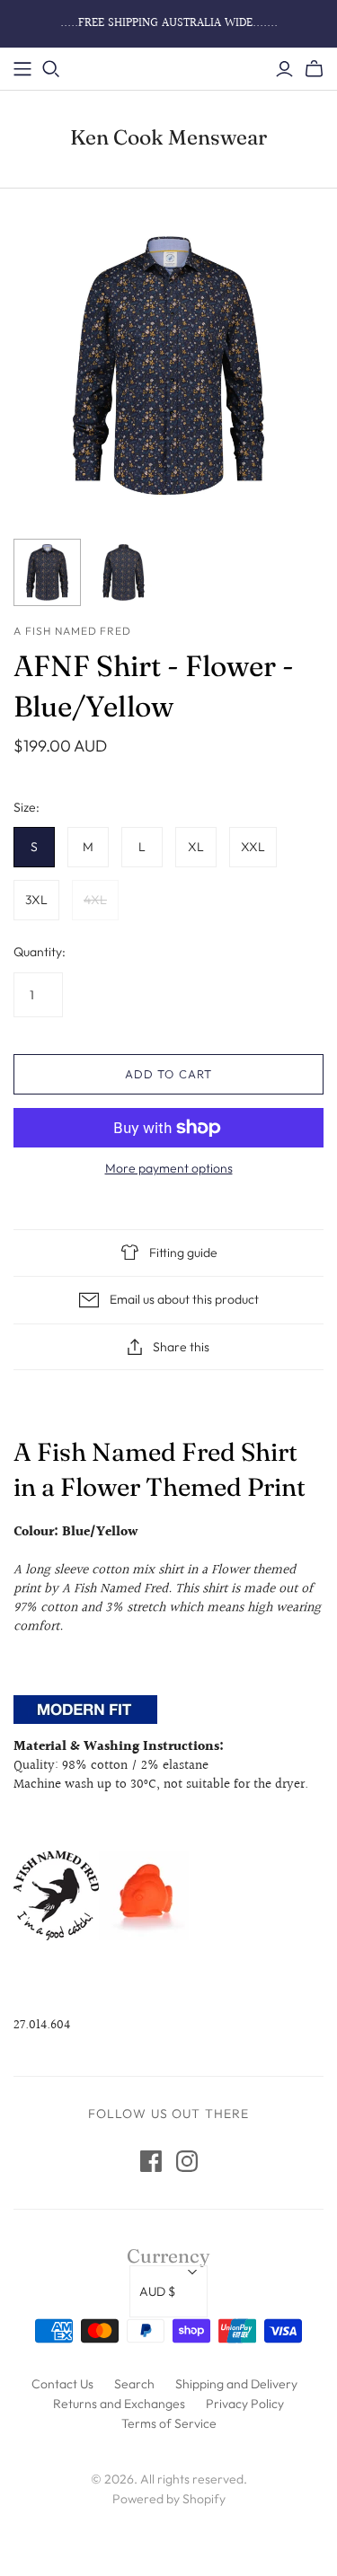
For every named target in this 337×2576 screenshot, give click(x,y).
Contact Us (62, 2384)
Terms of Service (169, 2423)
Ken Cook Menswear (168, 137)
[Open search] (51, 69)
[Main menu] (22, 69)
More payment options (169, 1168)
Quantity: (40, 952)
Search (134, 2384)
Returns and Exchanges (119, 2404)
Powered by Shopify (169, 2499)
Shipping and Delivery (236, 2384)
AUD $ (157, 2291)
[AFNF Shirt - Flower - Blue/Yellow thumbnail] (47, 572)
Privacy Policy (245, 2404)
